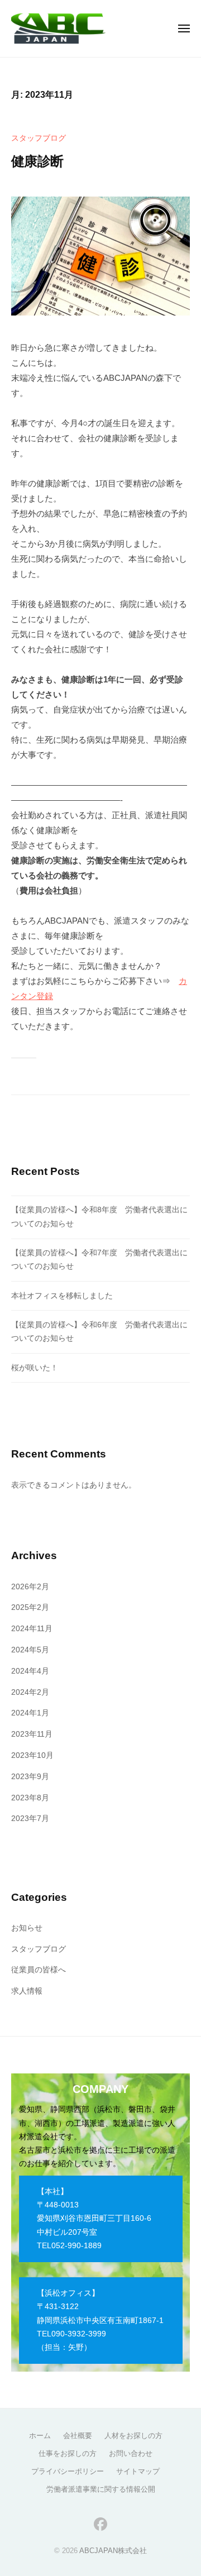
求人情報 (27, 1991)
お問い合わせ (131, 2453)
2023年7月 (30, 1819)
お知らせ (27, 1928)
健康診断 (37, 161)
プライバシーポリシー (68, 2471)
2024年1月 (30, 1713)
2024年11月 (32, 1629)
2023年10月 (32, 1755)
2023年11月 (32, 1734)
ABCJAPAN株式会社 (113, 2551)
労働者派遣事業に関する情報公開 (101, 2489)
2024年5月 (30, 1650)
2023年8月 (30, 1798)
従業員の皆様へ (39, 1970)
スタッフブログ (39, 138)
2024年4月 (30, 1671)
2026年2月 (30, 1587)
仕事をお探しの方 (68, 2453)
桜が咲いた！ (35, 1368)
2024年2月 (30, 1692)
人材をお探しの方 (133, 2436)
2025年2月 (30, 1607)
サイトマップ (138, 2471)
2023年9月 (30, 1777)
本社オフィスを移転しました (62, 1296)
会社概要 (78, 2436)
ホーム (40, 2436)
